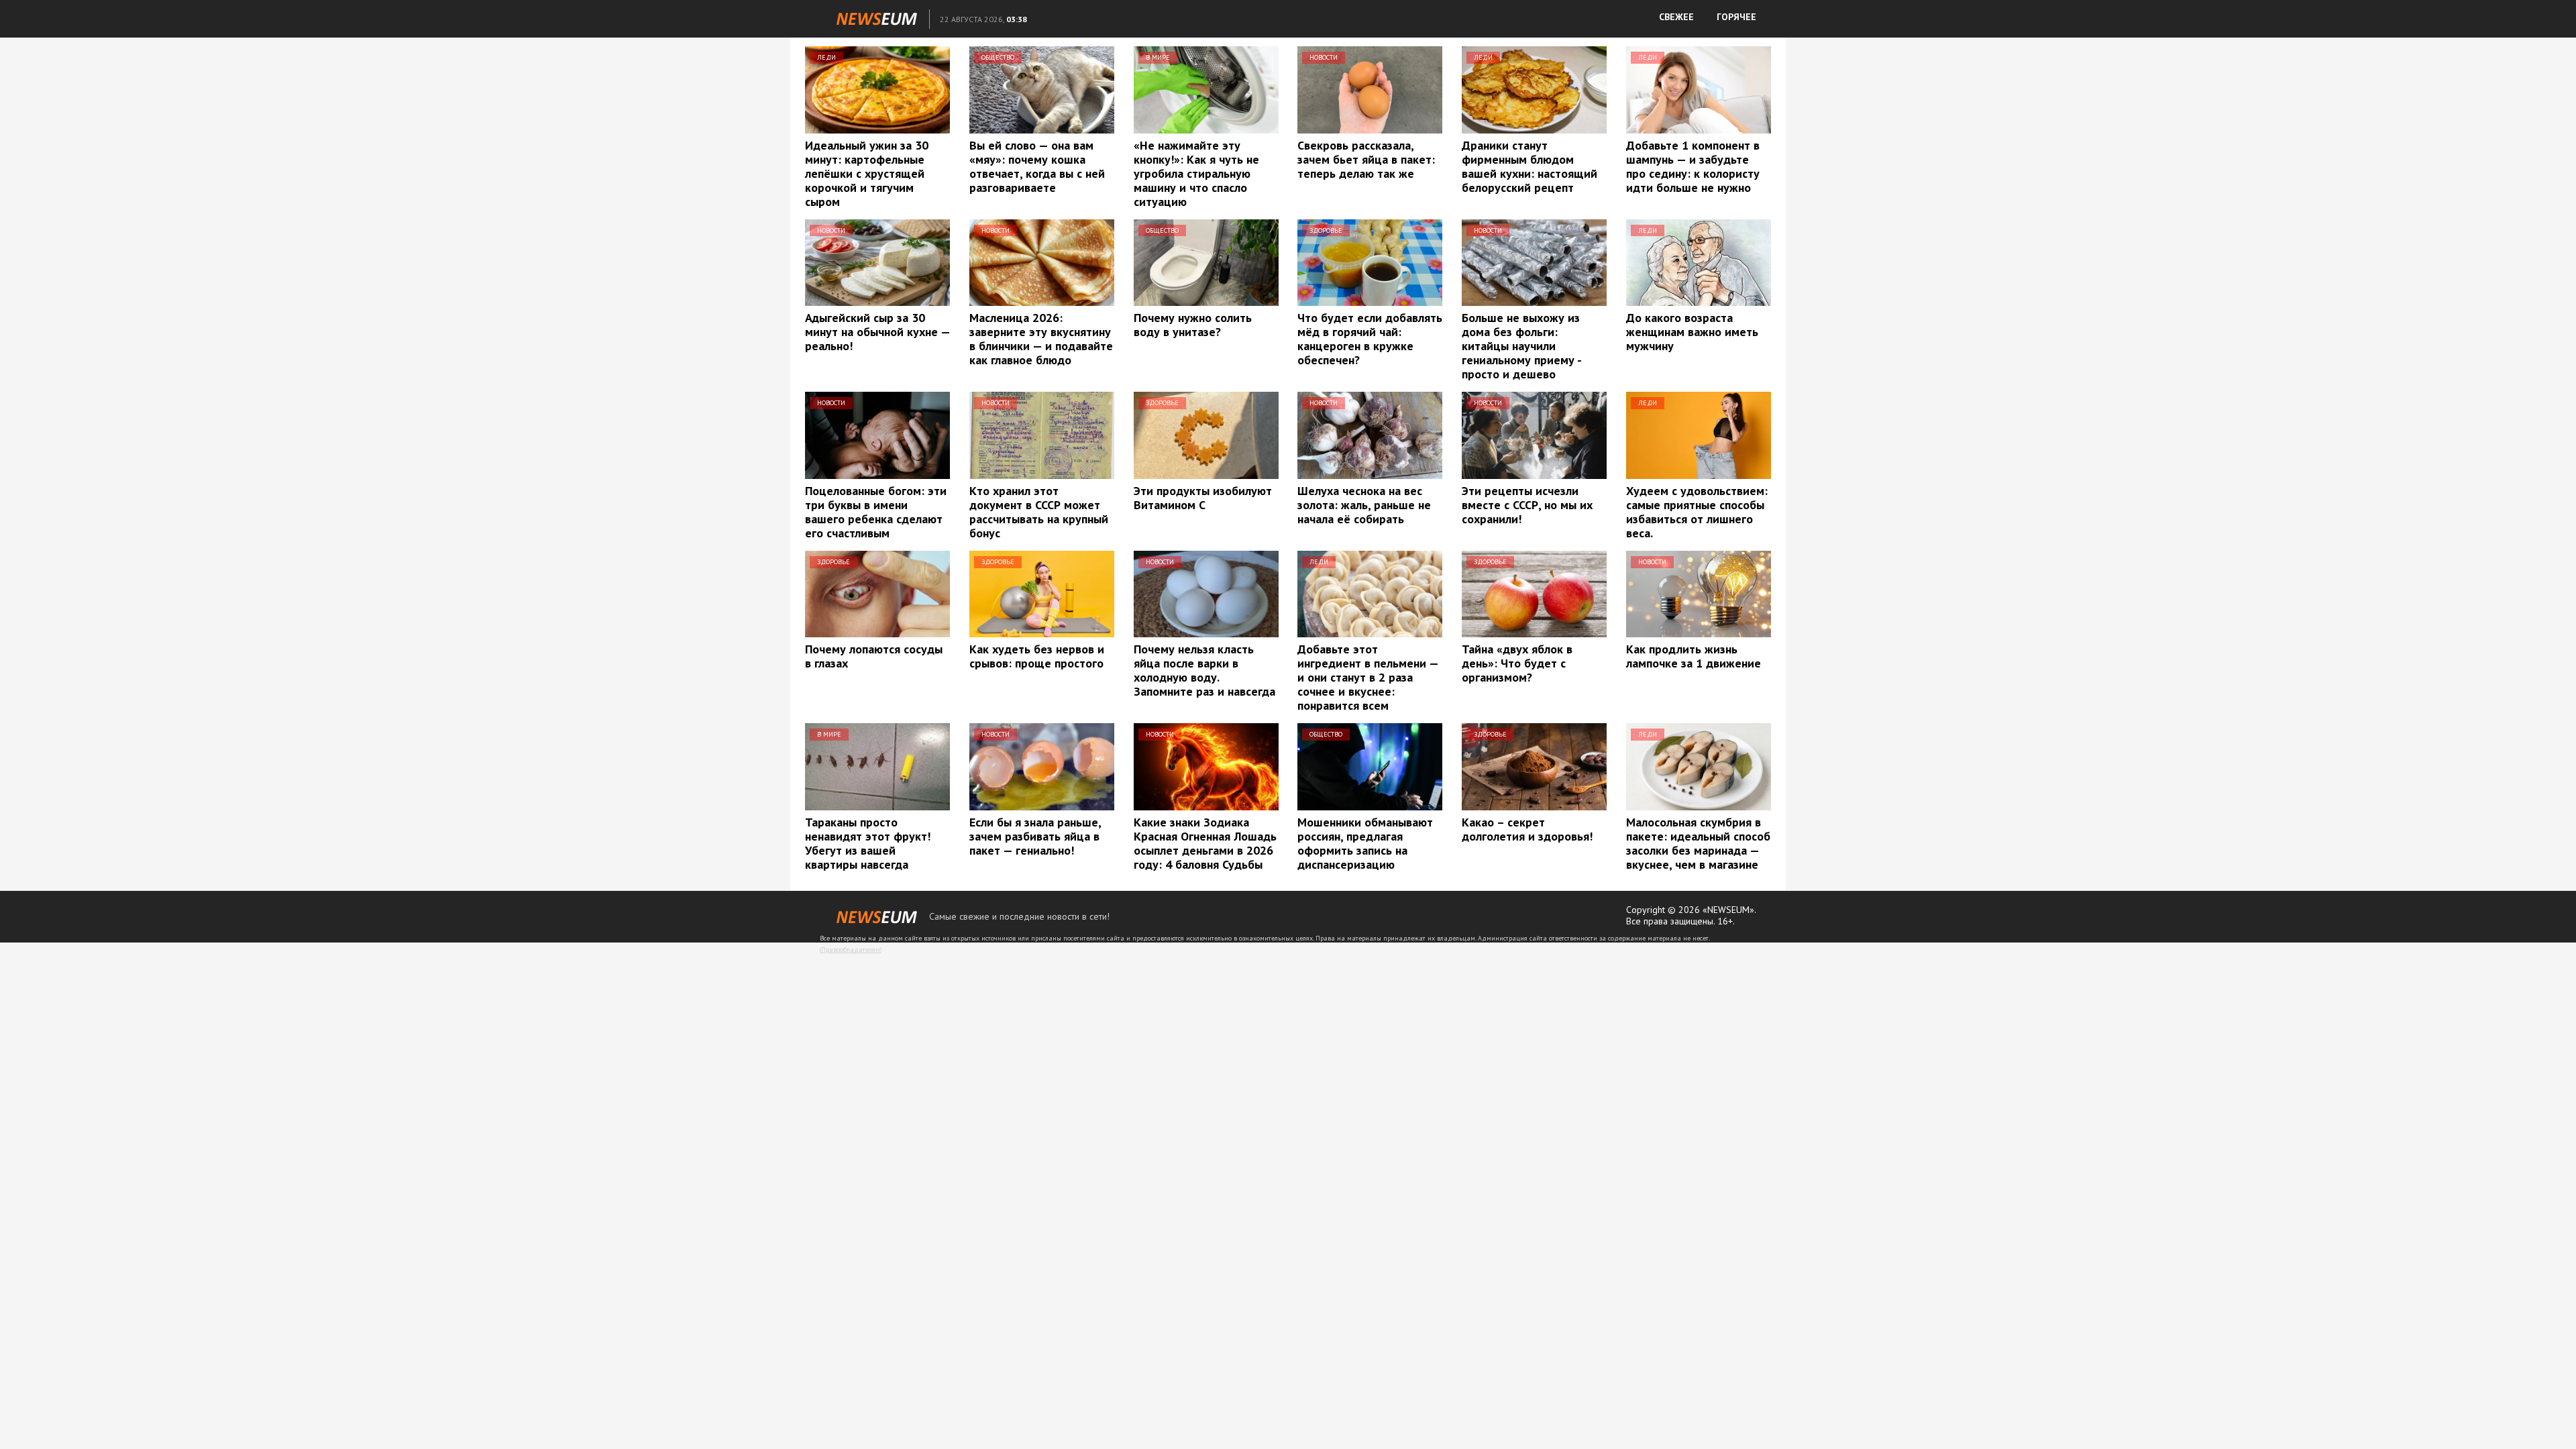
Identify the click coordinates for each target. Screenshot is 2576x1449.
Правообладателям (851, 950)
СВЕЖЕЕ (1676, 17)
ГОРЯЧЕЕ (1736, 17)
